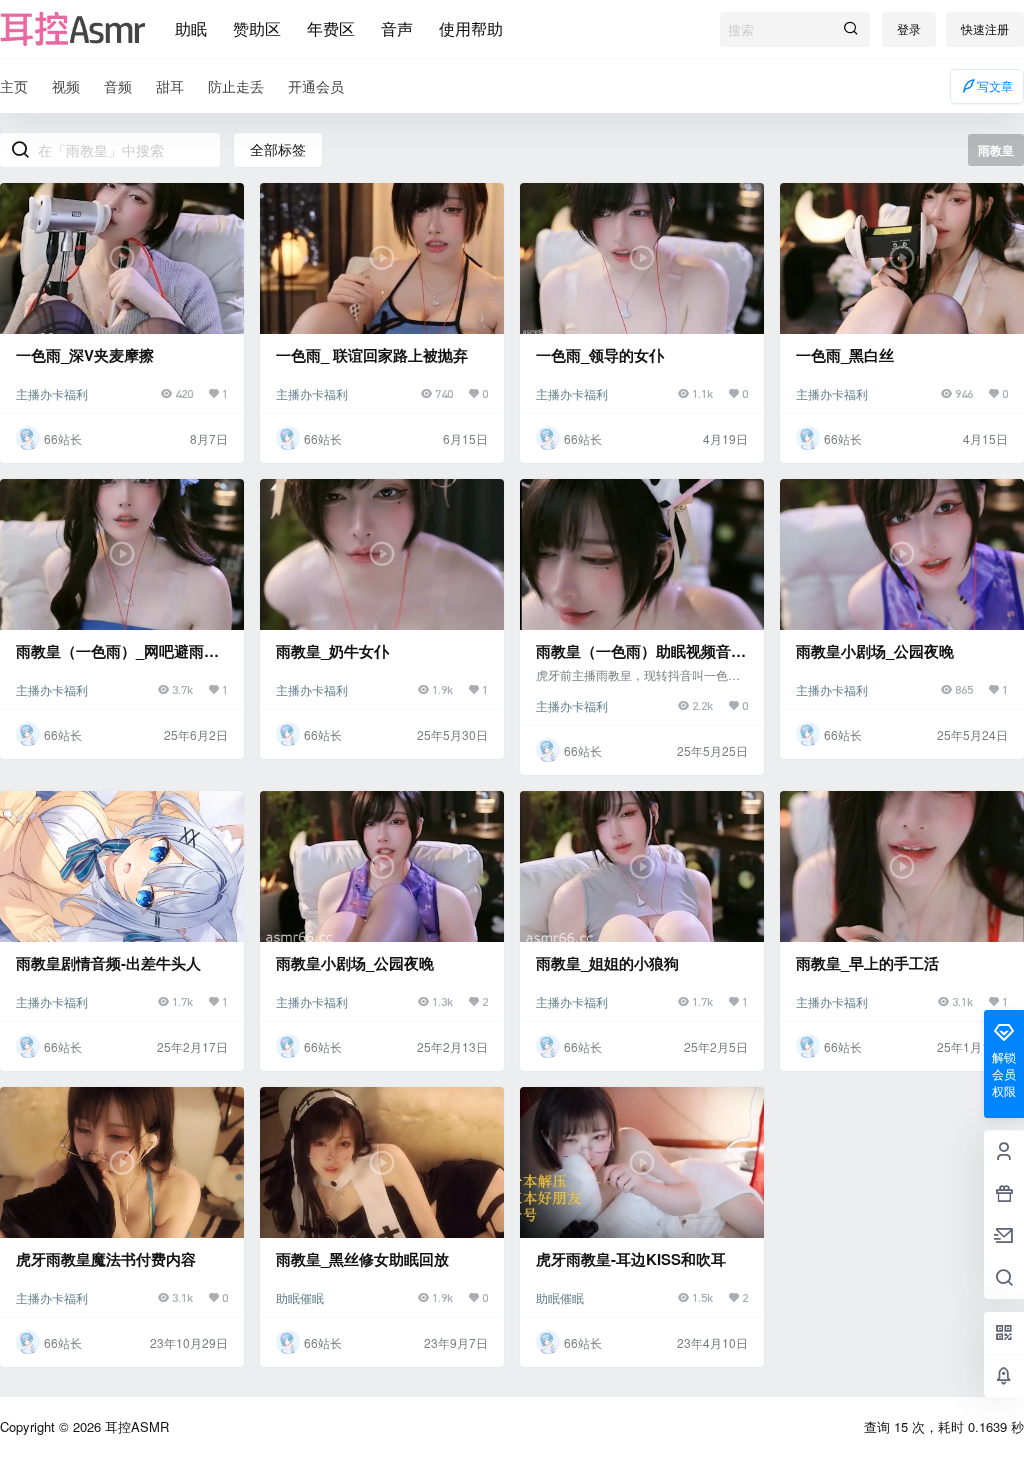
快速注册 (985, 28)
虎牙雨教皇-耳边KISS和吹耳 (631, 1259)
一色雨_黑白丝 (845, 355)
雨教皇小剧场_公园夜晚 (875, 651)
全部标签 (278, 149)
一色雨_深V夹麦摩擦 (85, 355)
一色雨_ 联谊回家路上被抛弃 (372, 355)
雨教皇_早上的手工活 (867, 963)
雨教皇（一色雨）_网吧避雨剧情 (117, 661)
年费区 (331, 28)
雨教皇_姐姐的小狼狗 (607, 963)
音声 (397, 28)
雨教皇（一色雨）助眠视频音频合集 (641, 661)
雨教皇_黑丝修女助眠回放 (362, 1259)
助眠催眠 (300, 1297)
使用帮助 (471, 28)
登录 (909, 28)
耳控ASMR (135, 1426)
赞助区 (257, 28)
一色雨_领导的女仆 (600, 355)
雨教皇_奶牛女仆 (332, 651)
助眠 (191, 28)
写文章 (995, 85)
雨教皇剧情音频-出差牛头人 (108, 963)
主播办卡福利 (52, 393)
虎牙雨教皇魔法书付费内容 (106, 1259)
